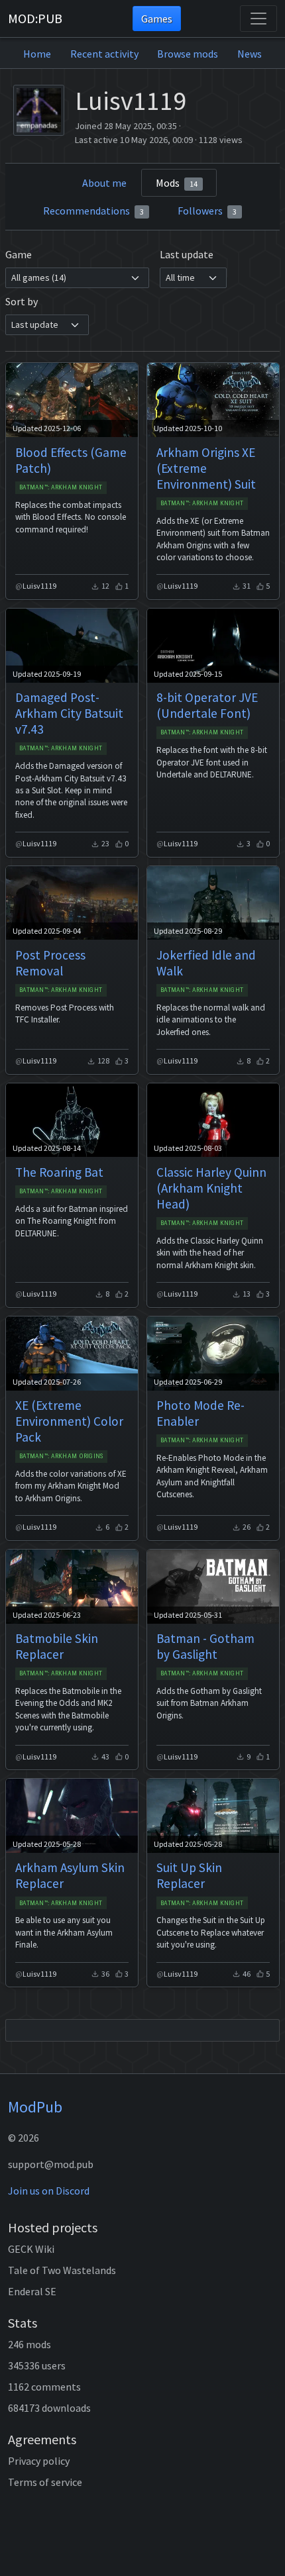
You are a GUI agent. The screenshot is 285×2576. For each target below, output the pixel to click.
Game (19, 254)
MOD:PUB (35, 18)
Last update (187, 254)
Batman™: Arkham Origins (61, 1456)
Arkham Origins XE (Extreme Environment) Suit (206, 468)
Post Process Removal (50, 963)
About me (104, 183)
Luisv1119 (39, 586)
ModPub (35, 2107)
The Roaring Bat (59, 1172)
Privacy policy (39, 2461)
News (250, 54)
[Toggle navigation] (258, 19)
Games (157, 19)
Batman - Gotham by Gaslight (205, 1646)
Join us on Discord (49, 2191)
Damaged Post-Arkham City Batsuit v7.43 (69, 713)
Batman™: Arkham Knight (61, 487)
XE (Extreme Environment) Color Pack (69, 1421)
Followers (207, 211)
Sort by (22, 301)
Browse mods (188, 54)
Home (37, 54)
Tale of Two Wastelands (62, 2270)
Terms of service (45, 2482)
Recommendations (93, 211)
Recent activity (104, 54)
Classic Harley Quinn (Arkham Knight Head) (211, 1188)
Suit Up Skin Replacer (189, 1875)
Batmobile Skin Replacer (57, 1646)
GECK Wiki (31, 2249)
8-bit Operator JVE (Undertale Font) (207, 705)
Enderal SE (32, 2291)
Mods (177, 183)
